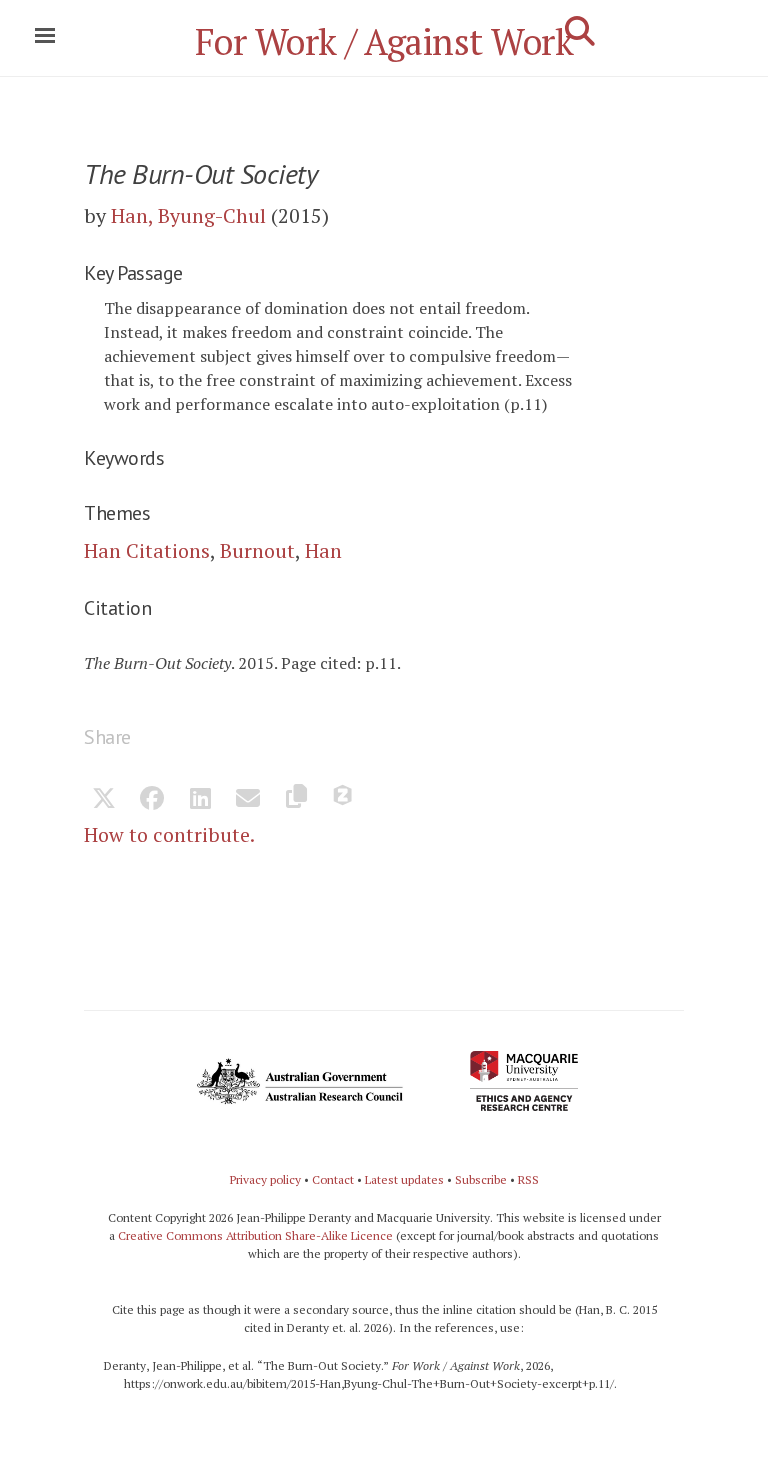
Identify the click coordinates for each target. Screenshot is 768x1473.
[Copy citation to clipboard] (296, 800)
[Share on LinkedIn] (200, 800)
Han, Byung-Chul (188, 215)
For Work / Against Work (384, 41)
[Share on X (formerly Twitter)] (104, 800)
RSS (528, 1179)
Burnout (257, 550)
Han (323, 550)
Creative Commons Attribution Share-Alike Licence (255, 1235)
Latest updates (404, 1179)
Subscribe (481, 1179)
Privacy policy (265, 1179)
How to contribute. (169, 834)
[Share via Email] (248, 800)
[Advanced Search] (580, 31)
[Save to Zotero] (344, 800)
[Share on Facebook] (152, 800)
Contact (333, 1179)
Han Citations (147, 550)
